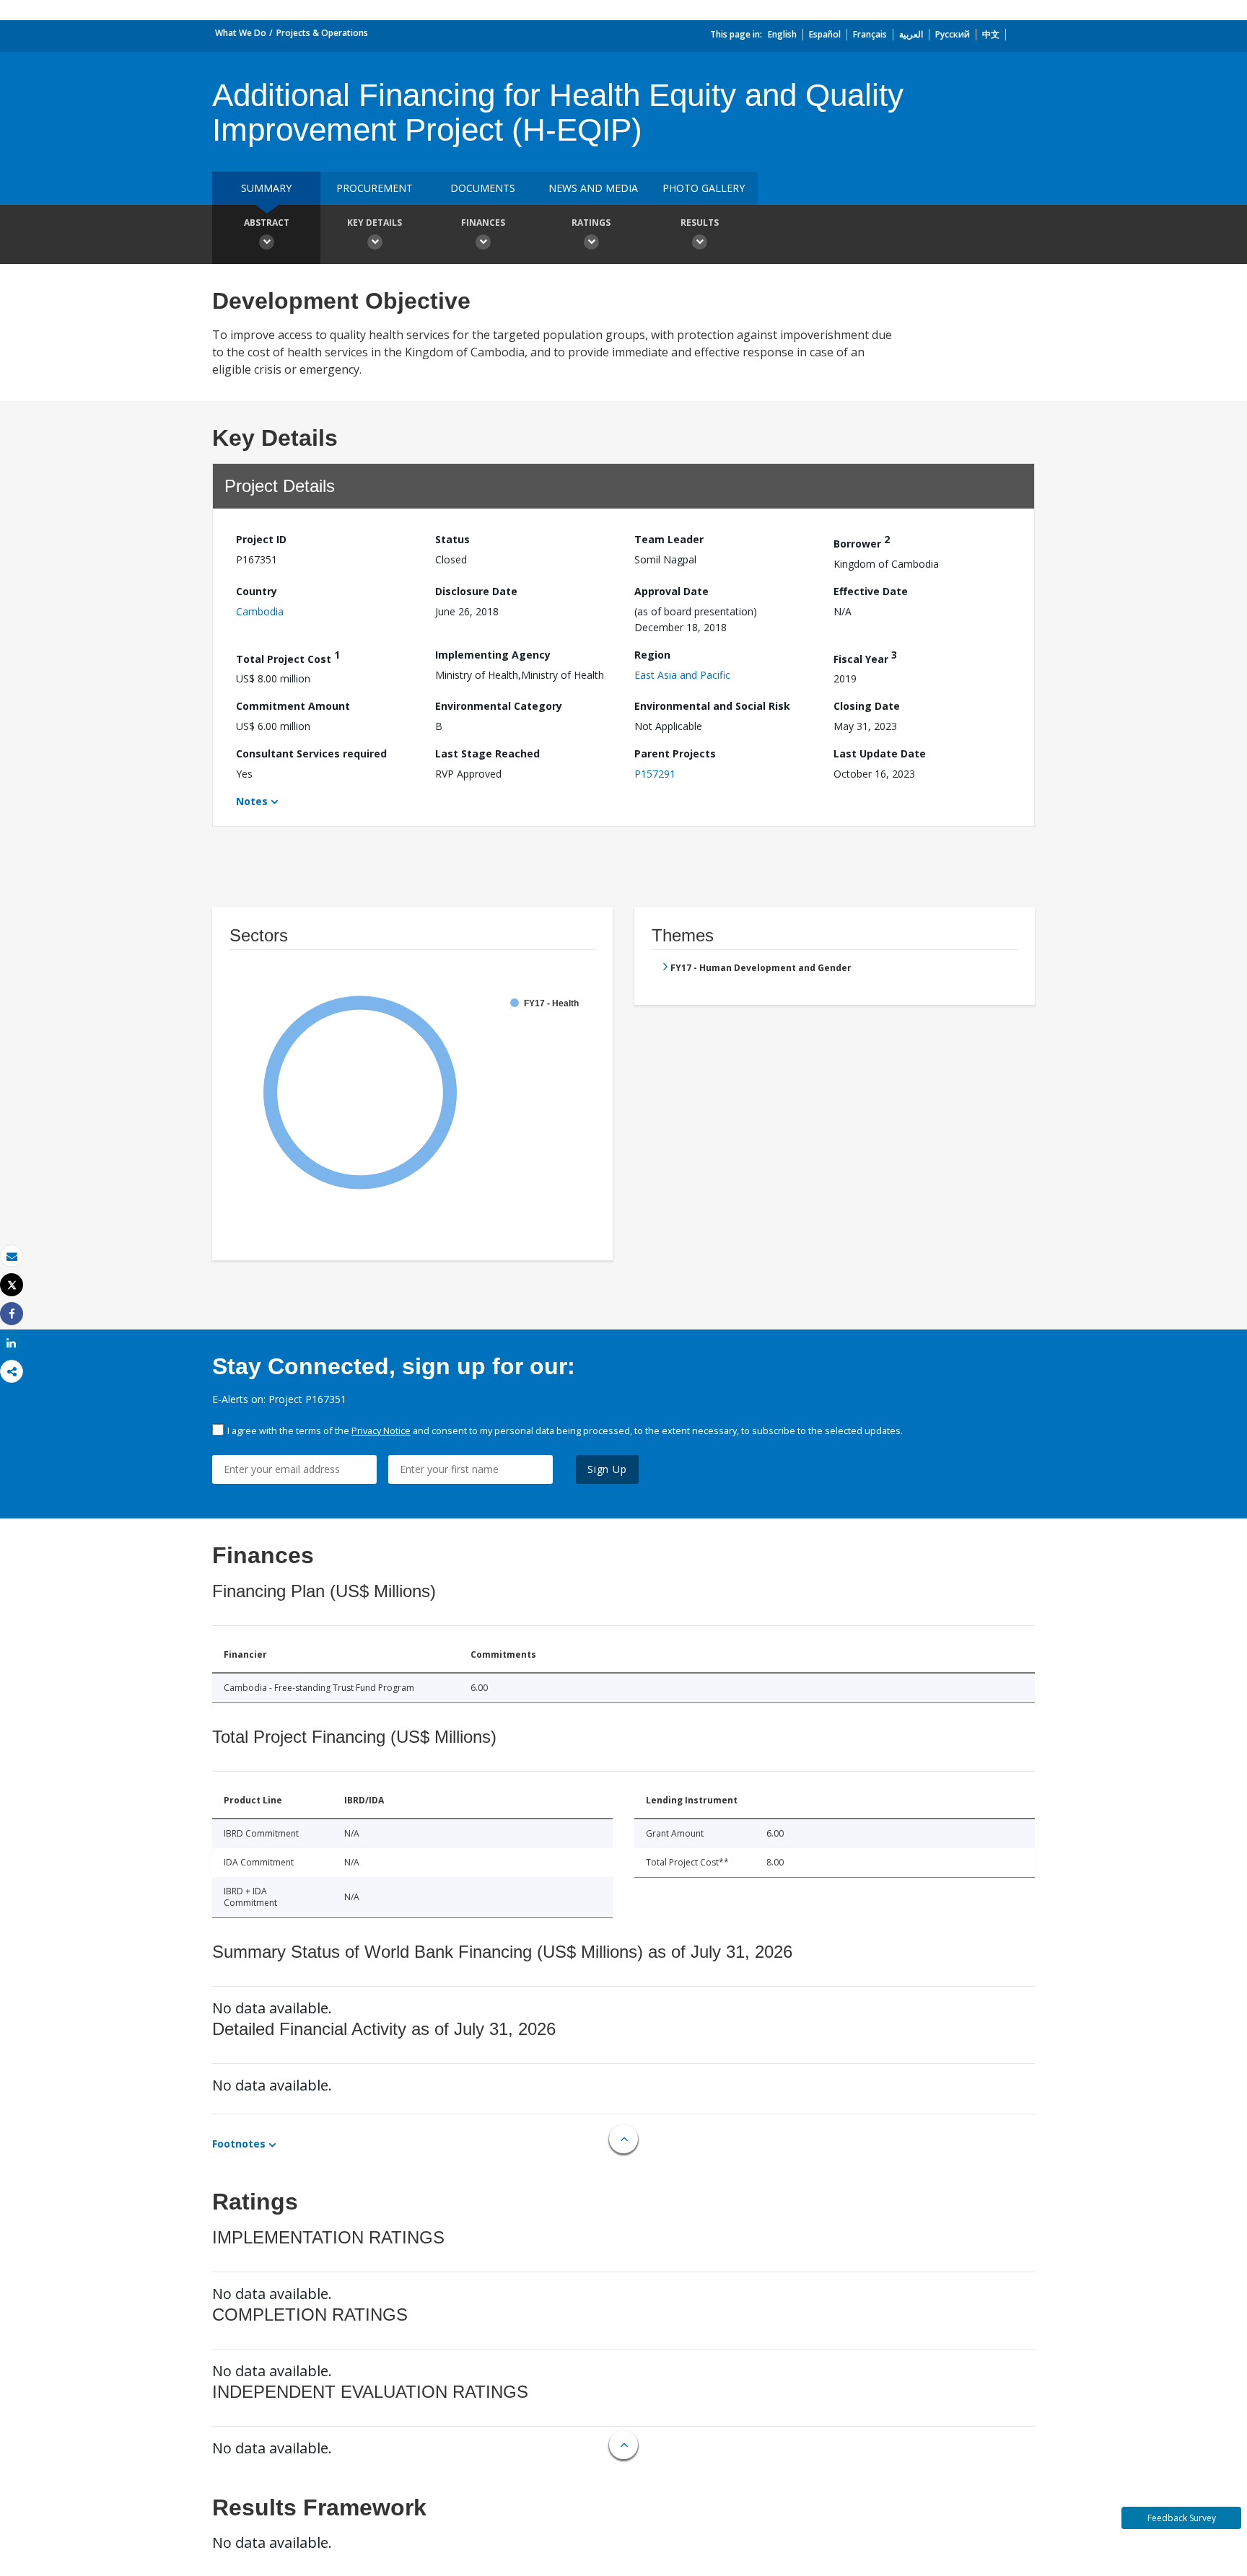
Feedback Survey (1182, 2518)
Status (452, 539)
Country (257, 591)
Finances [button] (483, 223)
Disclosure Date (476, 591)
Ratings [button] (591, 223)
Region (652, 655)
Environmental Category (499, 706)
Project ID (261, 539)
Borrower (862, 541)
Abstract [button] (267, 223)
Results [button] (700, 223)
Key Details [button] (375, 223)
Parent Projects (675, 753)
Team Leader (669, 539)
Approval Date (671, 591)
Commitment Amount (293, 706)
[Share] (12, 1314)
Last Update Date (880, 753)
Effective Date (871, 591)
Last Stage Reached (487, 753)
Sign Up (607, 1469)
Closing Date (867, 706)
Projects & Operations (322, 33)
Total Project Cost (288, 657)
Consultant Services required (311, 753)
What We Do (241, 33)
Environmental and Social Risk (712, 706)
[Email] (12, 1256)
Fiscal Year (865, 657)
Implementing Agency (493, 655)
